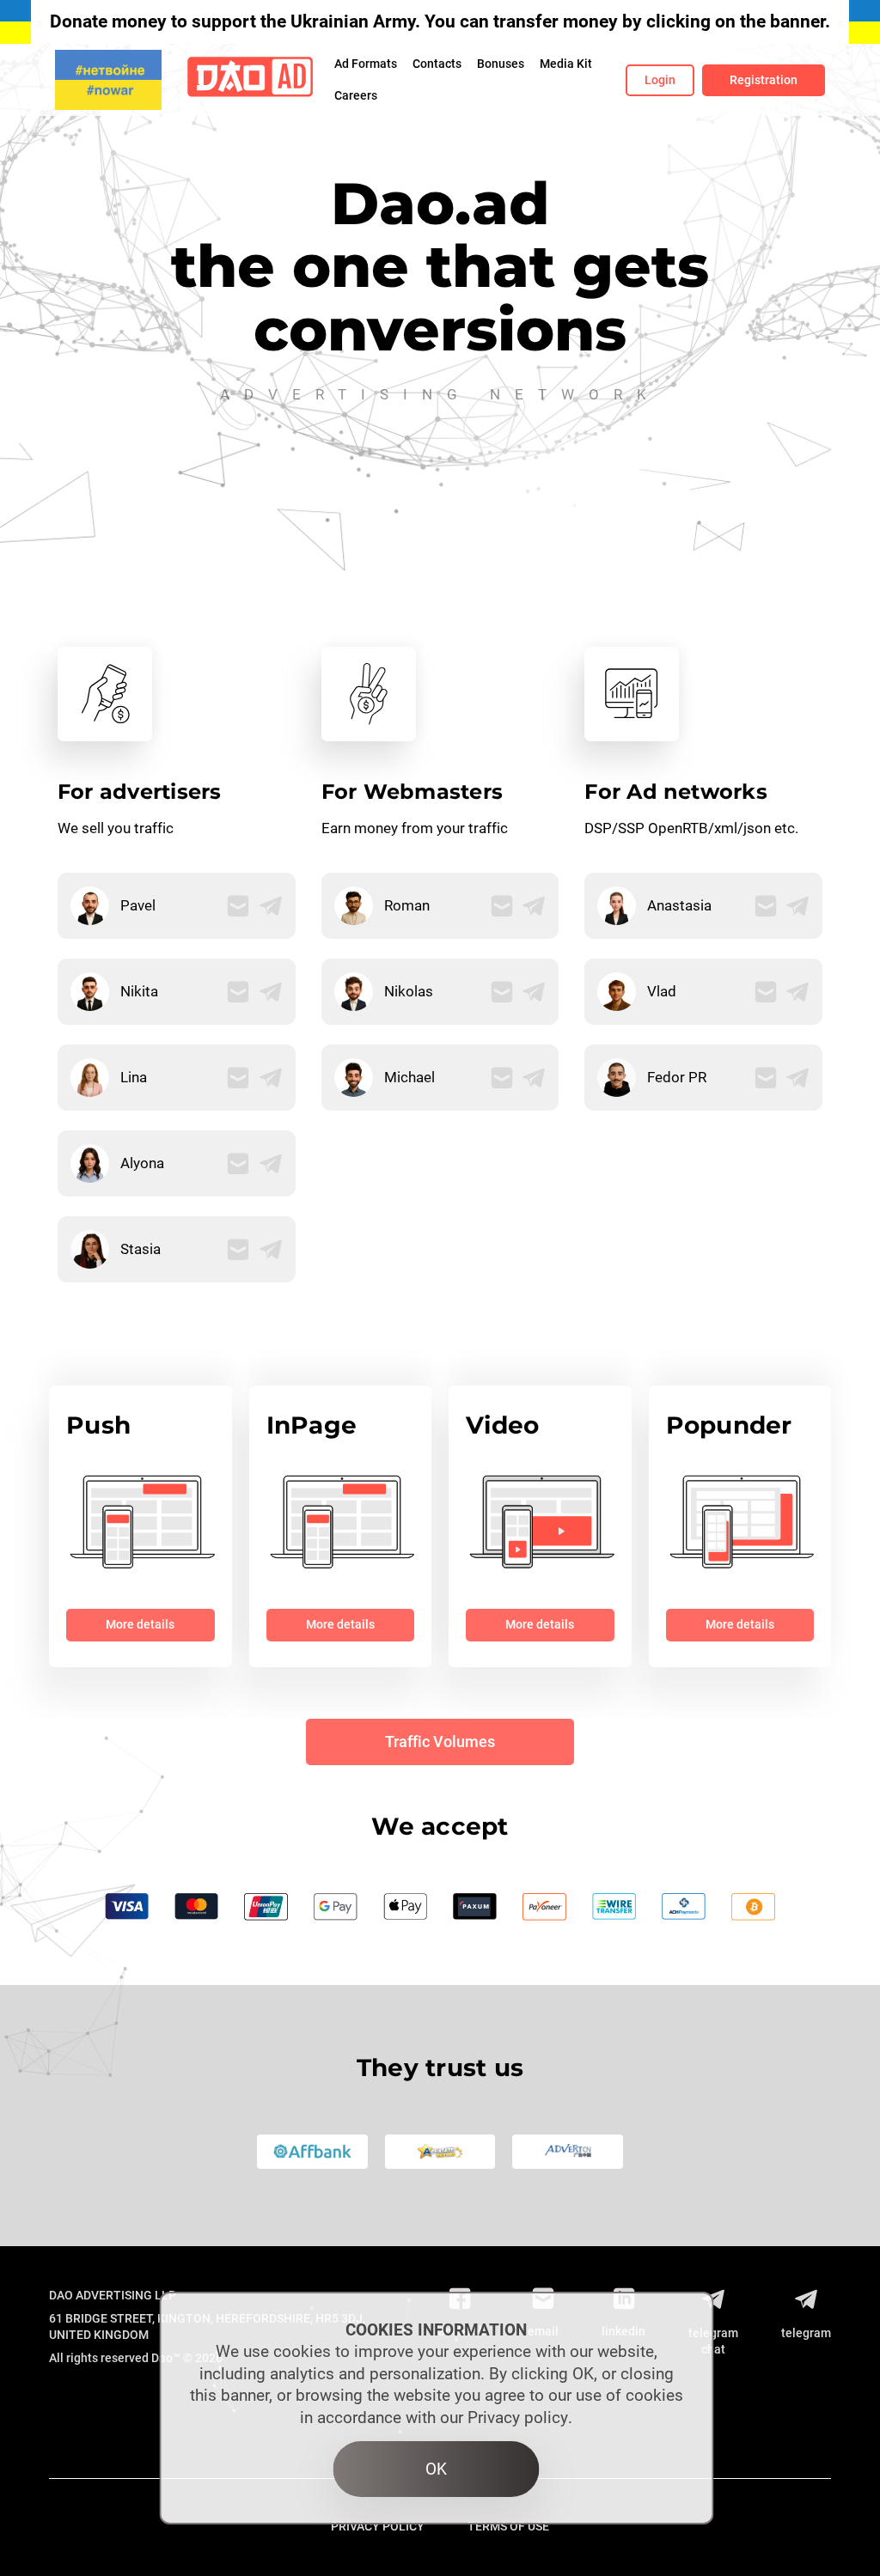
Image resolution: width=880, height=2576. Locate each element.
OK (436, 2469)
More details (140, 1624)
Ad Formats (366, 64)
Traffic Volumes (440, 1742)
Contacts (437, 64)
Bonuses (501, 64)
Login (660, 80)
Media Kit (566, 64)
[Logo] (250, 80)
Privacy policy (518, 2418)
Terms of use (508, 2526)
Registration (764, 80)
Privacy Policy (378, 2526)
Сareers (356, 95)
